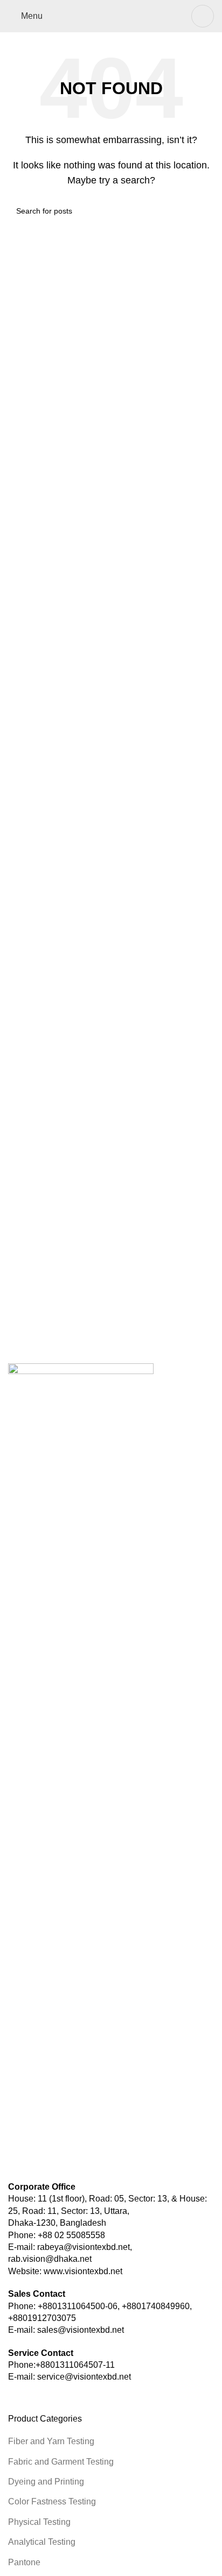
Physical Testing (39, 2522)
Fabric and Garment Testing (61, 2462)
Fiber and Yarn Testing (51, 2441)
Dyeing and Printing (46, 2482)
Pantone (24, 2562)
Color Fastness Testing (52, 2501)
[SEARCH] (202, 211)
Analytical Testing (42, 2542)
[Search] (203, 16)
